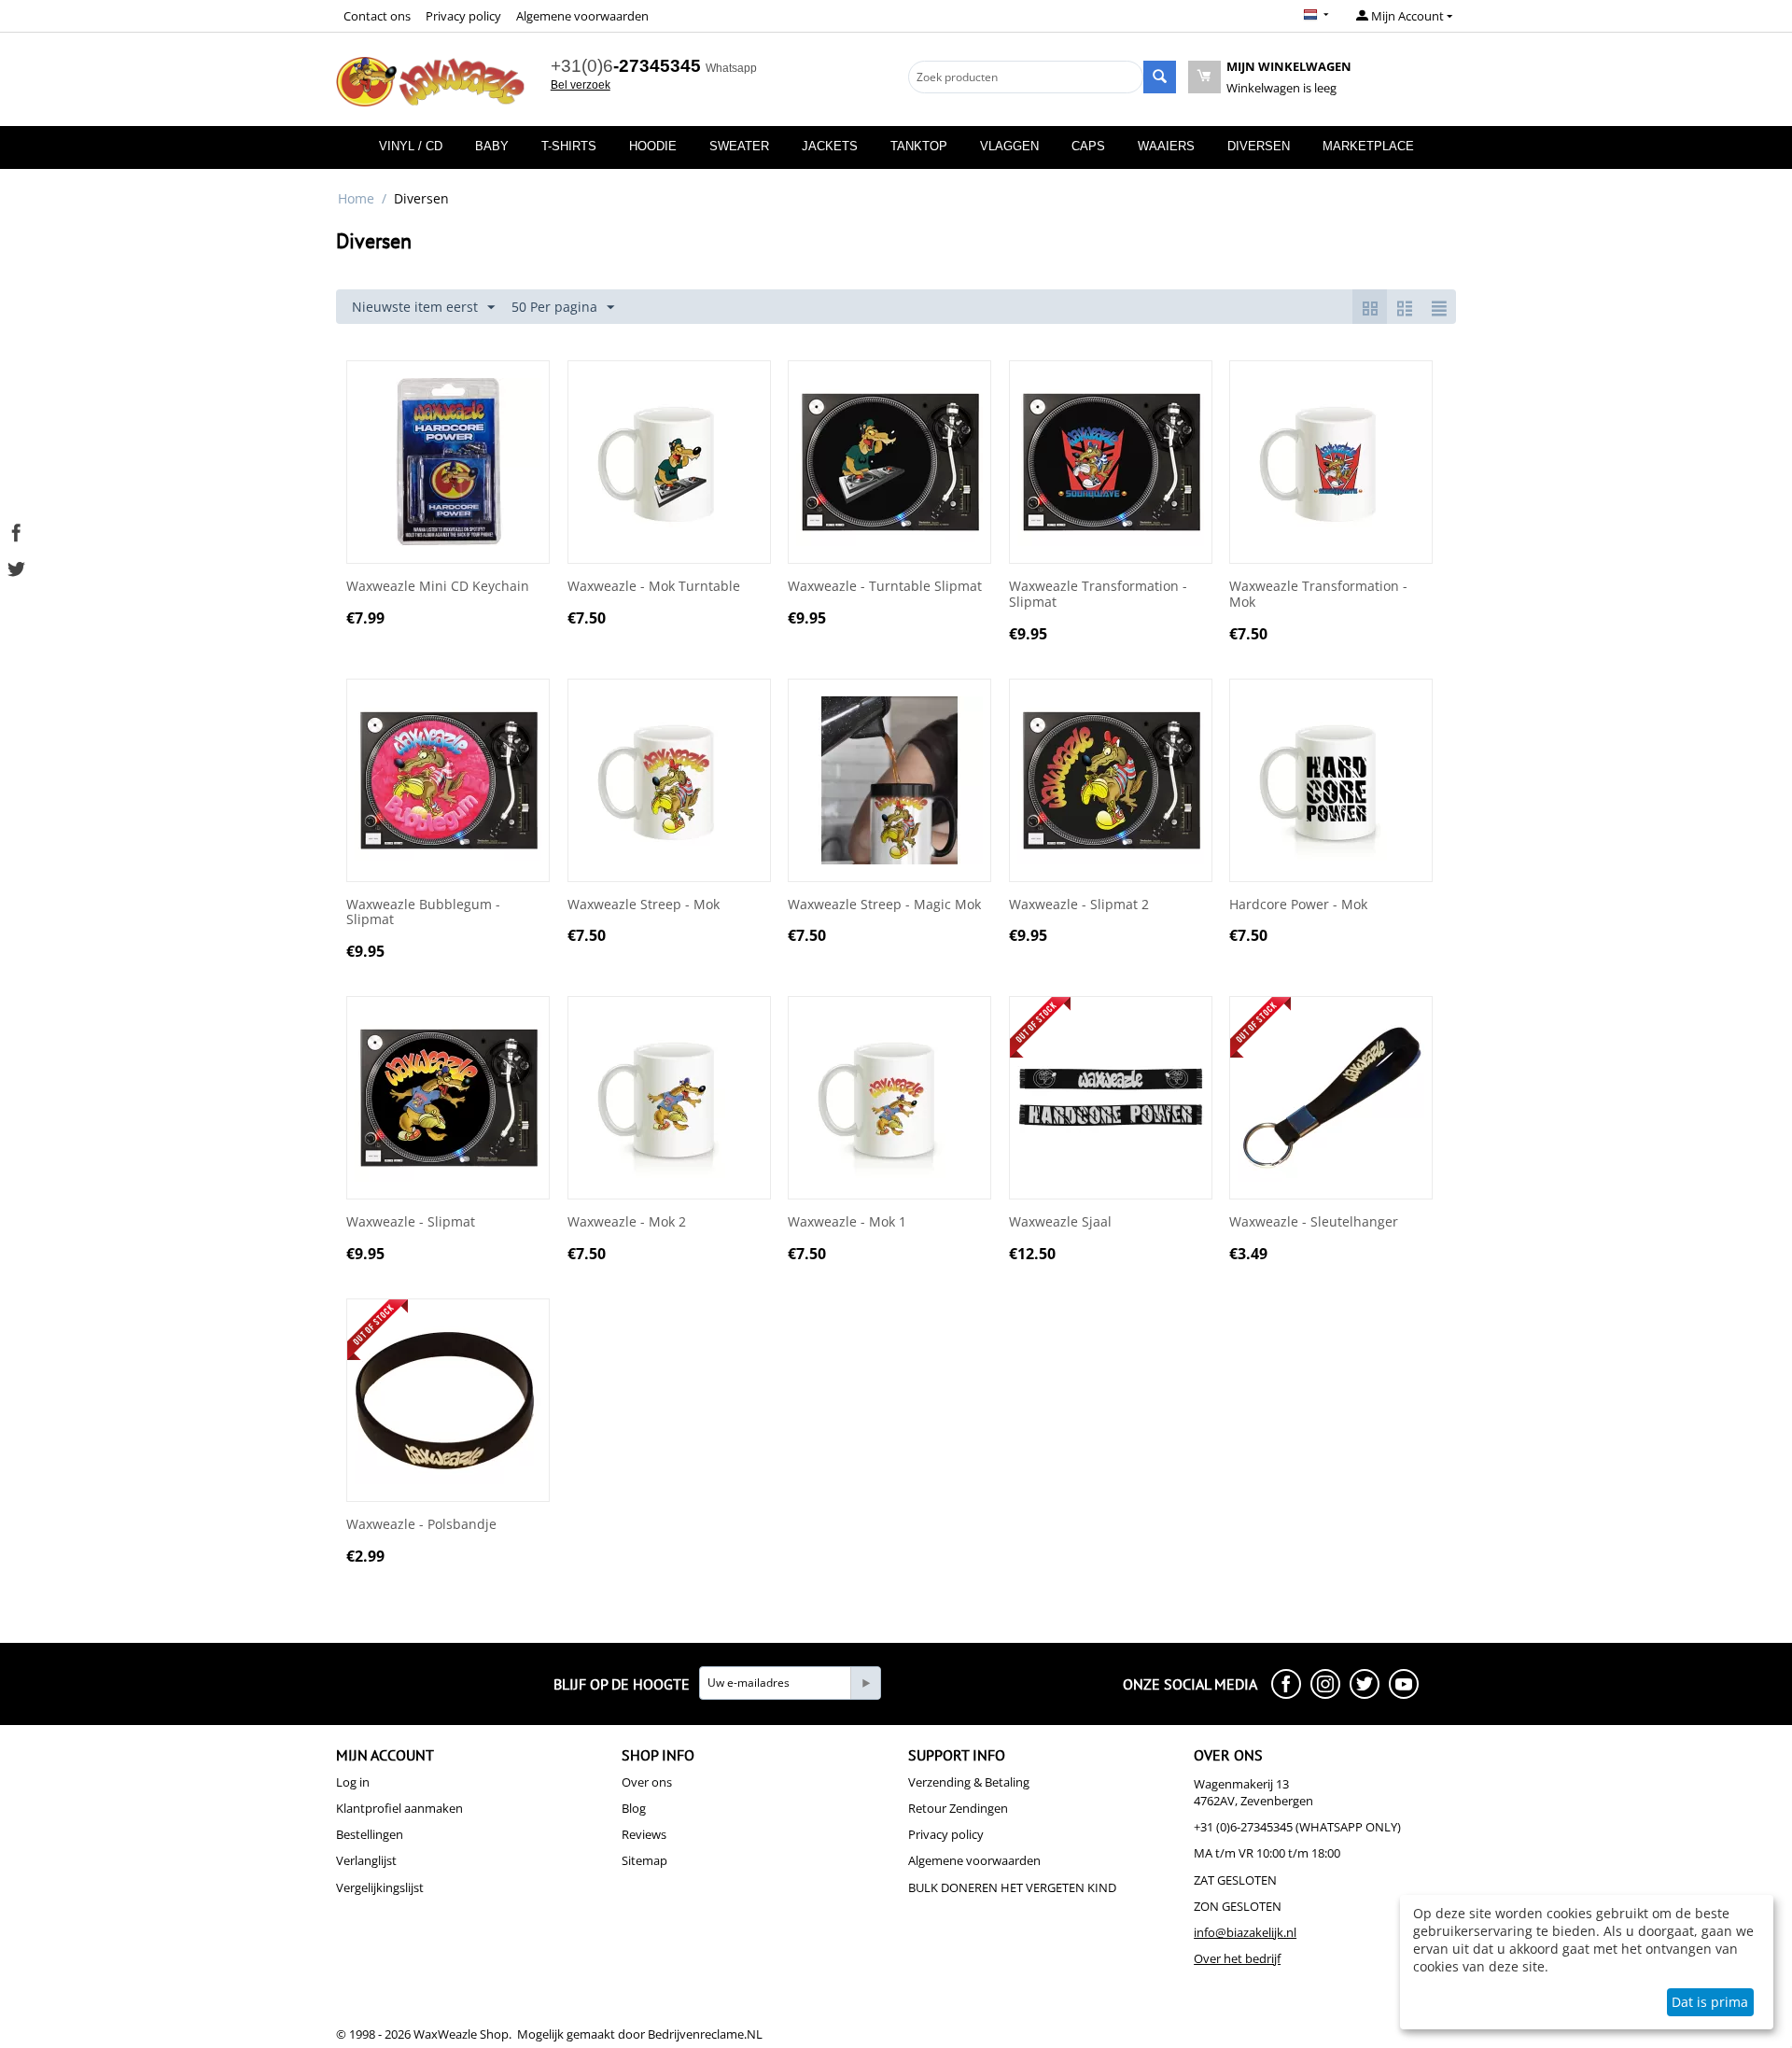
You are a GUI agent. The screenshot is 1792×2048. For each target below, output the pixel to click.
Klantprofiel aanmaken (399, 1808)
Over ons (647, 1782)
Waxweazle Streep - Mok (644, 905)
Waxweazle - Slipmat (411, 1222)
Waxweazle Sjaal (1060, 1222)
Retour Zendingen (958, 1808)
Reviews (644, 1834)
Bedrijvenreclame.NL (705, 2034)
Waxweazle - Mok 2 (627, 1222)
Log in (353, 1782)
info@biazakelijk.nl (1245, 1932)
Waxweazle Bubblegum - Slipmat (423, 913)
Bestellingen (370, 1834)
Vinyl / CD (411, 146)
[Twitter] (16, 567)
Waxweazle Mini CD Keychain (438, 587)
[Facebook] (16, 531)
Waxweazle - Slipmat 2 (1079, 905)
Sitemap (644, 1860)
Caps (1088, 146)
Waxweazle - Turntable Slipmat (885, 587)
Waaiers (1166, 146)
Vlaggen (1009, 146)
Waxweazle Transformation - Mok (1318, 595)
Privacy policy (463, 16)
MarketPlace (1368, 146)
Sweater (739, 146)
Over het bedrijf (1237, 1958)
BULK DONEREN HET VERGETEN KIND (1012, 1887)
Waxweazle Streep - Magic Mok (884, 905)
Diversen (1259, 146)
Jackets (830, 146)
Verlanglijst (366, 1860)
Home (356, 198)
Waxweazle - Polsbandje (421, 1525)
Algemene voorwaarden (582, 16)
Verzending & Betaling (969, 1782)
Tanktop (919, 146)
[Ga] (865, 1683)
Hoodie (653, 146)
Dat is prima (1710, 2002)
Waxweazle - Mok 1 (847, 1222)
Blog (634, 1808)
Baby (492, 146)
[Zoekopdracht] (1160, 77)
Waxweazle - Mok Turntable (654, 587)
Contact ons (377, 16)
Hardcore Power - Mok (1298, 905)
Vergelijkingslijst (380, 1887)
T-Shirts (569, 146)
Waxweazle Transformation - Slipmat (1098, 595)
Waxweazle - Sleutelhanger (1314, 1222)
